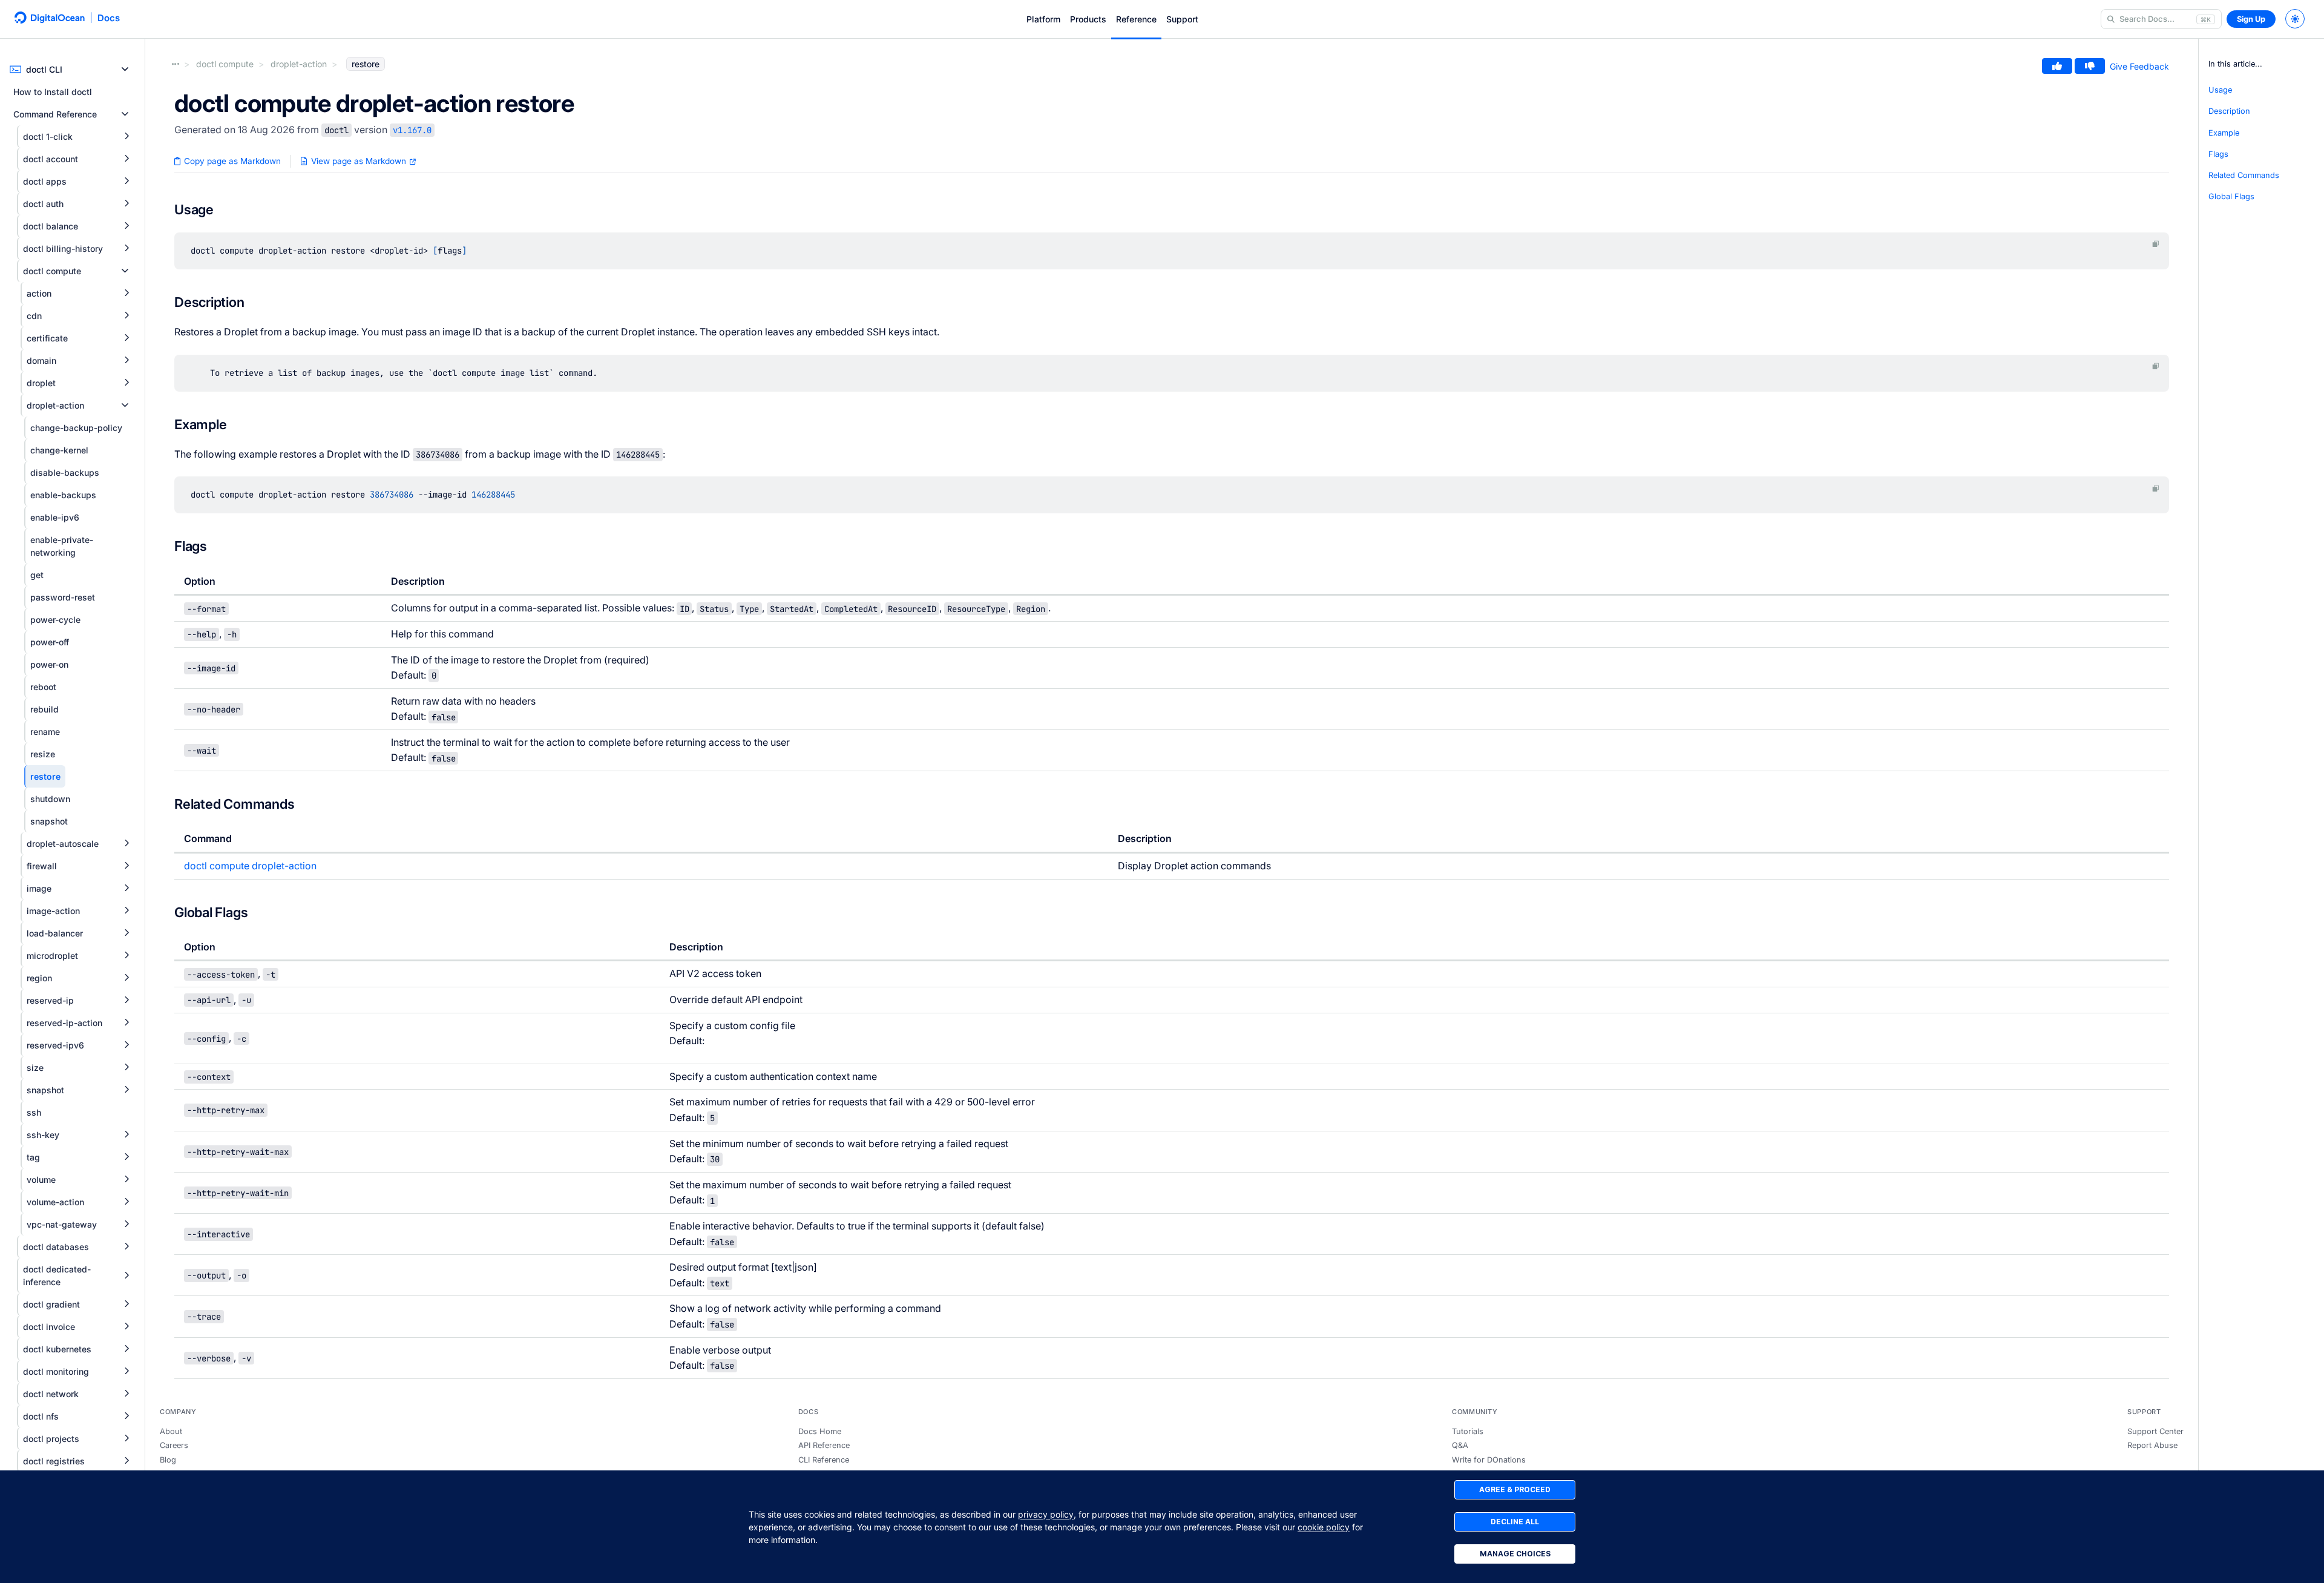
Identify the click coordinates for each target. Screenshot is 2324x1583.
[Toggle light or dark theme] (2295, 19)
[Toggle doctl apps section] (126, 181)
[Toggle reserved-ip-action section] (126, 1023)
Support (1182, 19)
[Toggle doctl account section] (126, 159)
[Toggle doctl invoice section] (126, 1327)
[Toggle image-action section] (126, 911)
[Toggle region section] (126, 978)
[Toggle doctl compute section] (125, 271)
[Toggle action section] (126, 293)
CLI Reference (824, 1460)
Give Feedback (2139, 66)
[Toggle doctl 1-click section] (126, 137)
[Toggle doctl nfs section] (126, 1416)
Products (1088, 19)
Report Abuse (2152, 1445)
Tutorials (1468, 1431)
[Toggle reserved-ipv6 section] (126, 1045)
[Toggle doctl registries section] (126, 1461)
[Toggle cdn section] (126, 316)
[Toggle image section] (126, 888)
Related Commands (2244, 175)
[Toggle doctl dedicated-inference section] (126, 1276)
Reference (1136, 19)
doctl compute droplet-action (250, 866)
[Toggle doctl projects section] (126, 1439)
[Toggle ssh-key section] (126, 1135)
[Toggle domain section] (126, 360)
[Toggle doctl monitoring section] (126, 1371)
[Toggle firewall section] (126, 866)
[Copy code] (2156, 244)
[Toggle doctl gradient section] (126, 1304)
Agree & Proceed (1515, 1489)
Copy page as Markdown (231, 161)
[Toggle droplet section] (126, 383)
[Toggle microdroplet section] (126, 956)
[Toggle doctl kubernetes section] (126, 1349)
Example (2224, 133)
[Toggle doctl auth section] (126, 204)
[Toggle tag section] (126, 1157)
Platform (1043, 19)
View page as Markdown (359, 161)
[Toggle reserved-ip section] (126, 1000)
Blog (168, 1460)
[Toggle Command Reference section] (125, 114)
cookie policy (1324, 1527)
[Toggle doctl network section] (126, 1394)
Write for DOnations (1489, 1460)
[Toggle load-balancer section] (126, 933)
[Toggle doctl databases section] (126, 1247)
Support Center (2155, 1431)
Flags (2218, 154)
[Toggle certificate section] (126, 338)
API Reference (824, 1445)
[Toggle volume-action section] (126, 1202)
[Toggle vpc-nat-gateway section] (126, 1224)
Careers (174, 1445)
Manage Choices (1515, 1554)
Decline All (1515, 1522)
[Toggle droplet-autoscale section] (126, 844)
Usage (2220, 90)
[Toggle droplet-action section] (125, 405)
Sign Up (2251, 19)
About (171, 1431)
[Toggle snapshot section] (126, 1090)
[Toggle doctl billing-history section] (126, 248)
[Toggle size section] (126, 1068)
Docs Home (820, 1431)
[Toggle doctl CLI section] (125, 69)
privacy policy (1046, 1514)
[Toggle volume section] (126, 1180)
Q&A (1460, 1445)
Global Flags (2231, 196)
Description (2229, 111)
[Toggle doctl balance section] (126, 226)
